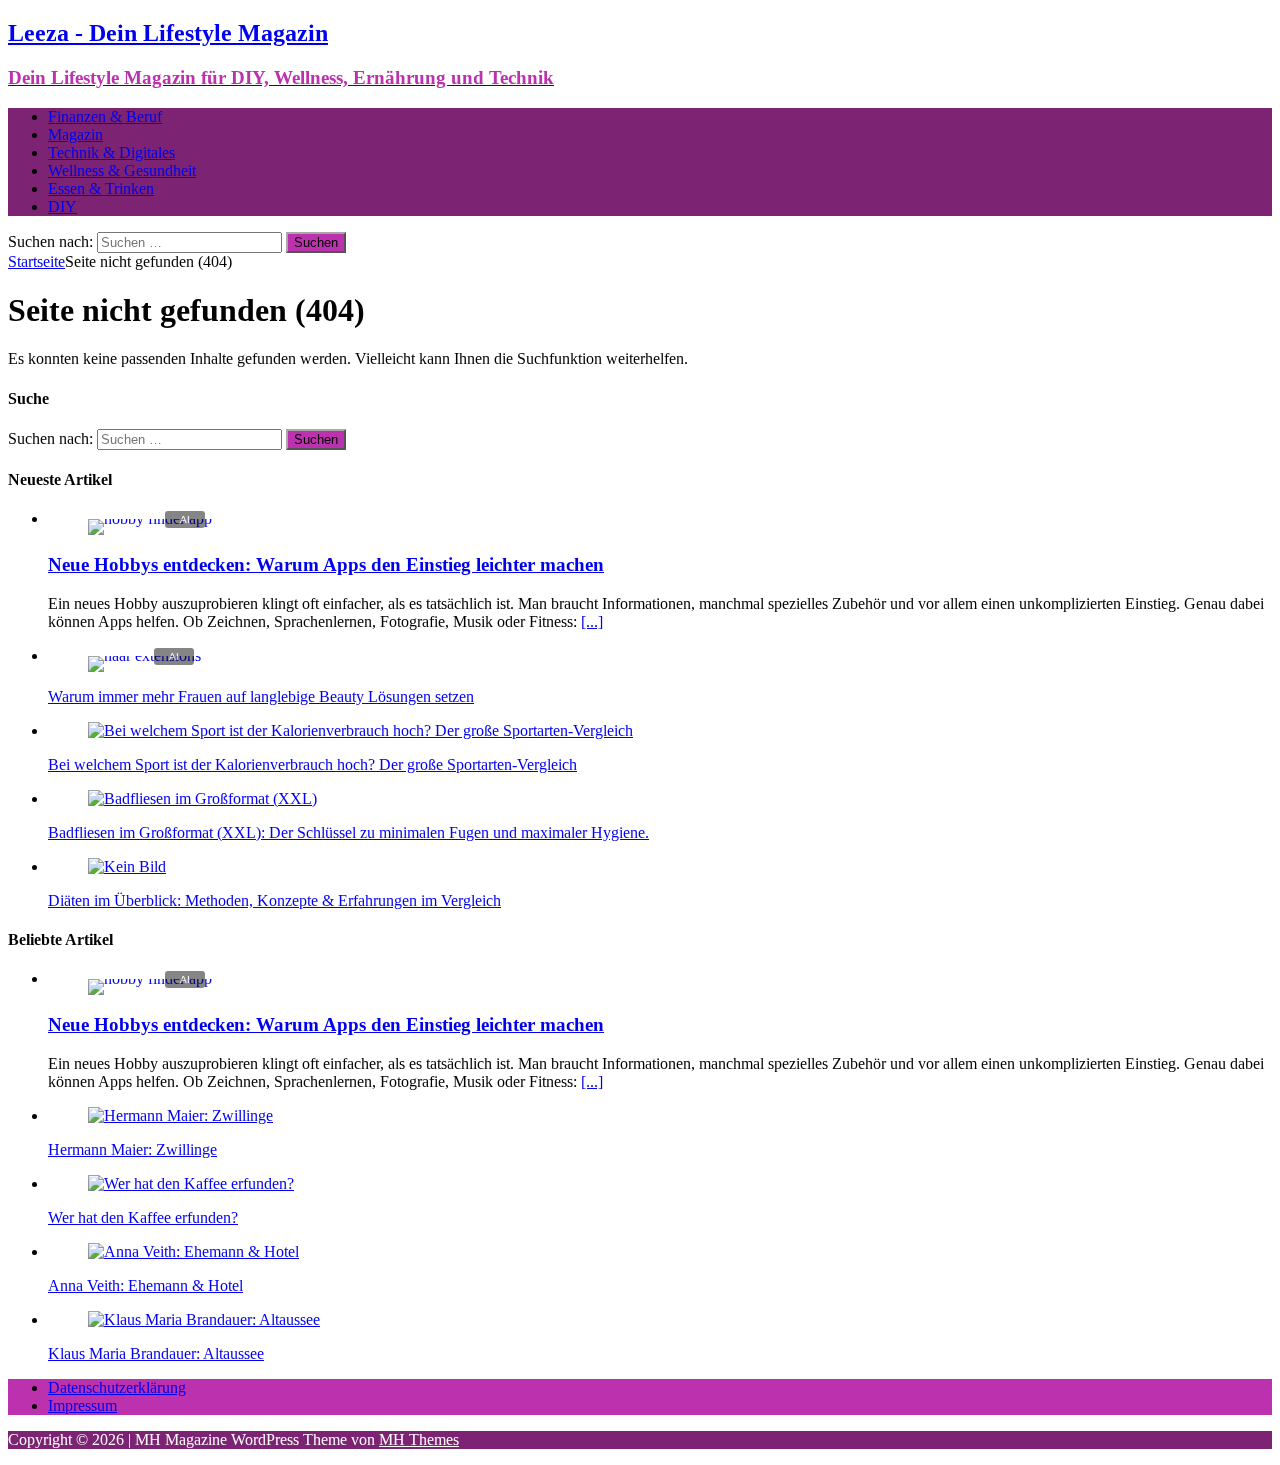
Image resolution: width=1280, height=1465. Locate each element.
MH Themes (419, 1439)
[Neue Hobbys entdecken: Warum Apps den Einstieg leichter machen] (150, 518)
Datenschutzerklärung (117, 1387)
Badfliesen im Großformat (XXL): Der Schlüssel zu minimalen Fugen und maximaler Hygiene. (348, 832)
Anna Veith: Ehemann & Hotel (145, 1285)
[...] (592, 621)
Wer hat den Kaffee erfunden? (143, 1217)
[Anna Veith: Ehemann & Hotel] (193, 1251)
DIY (62, 206)
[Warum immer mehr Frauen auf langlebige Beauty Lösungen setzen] (144, 655)
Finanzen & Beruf (105, 116)
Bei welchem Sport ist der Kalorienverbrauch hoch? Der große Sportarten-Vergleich (312, 764)
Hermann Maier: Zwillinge (132, 1149)
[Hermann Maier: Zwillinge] (180, 1115)
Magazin (75, 134)
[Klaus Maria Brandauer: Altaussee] (204, 1319)
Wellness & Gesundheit (122, 170)
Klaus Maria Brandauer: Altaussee (156, 1353)
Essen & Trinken (101, 188)
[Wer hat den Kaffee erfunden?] (191, 1183)
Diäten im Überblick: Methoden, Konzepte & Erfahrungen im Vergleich (274, 900)
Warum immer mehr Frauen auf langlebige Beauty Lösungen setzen (261, 696)
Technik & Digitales (111, 152)
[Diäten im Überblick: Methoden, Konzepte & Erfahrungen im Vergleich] (127, 866)
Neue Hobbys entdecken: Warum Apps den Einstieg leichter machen (326, 564)
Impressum (82, 1405)
